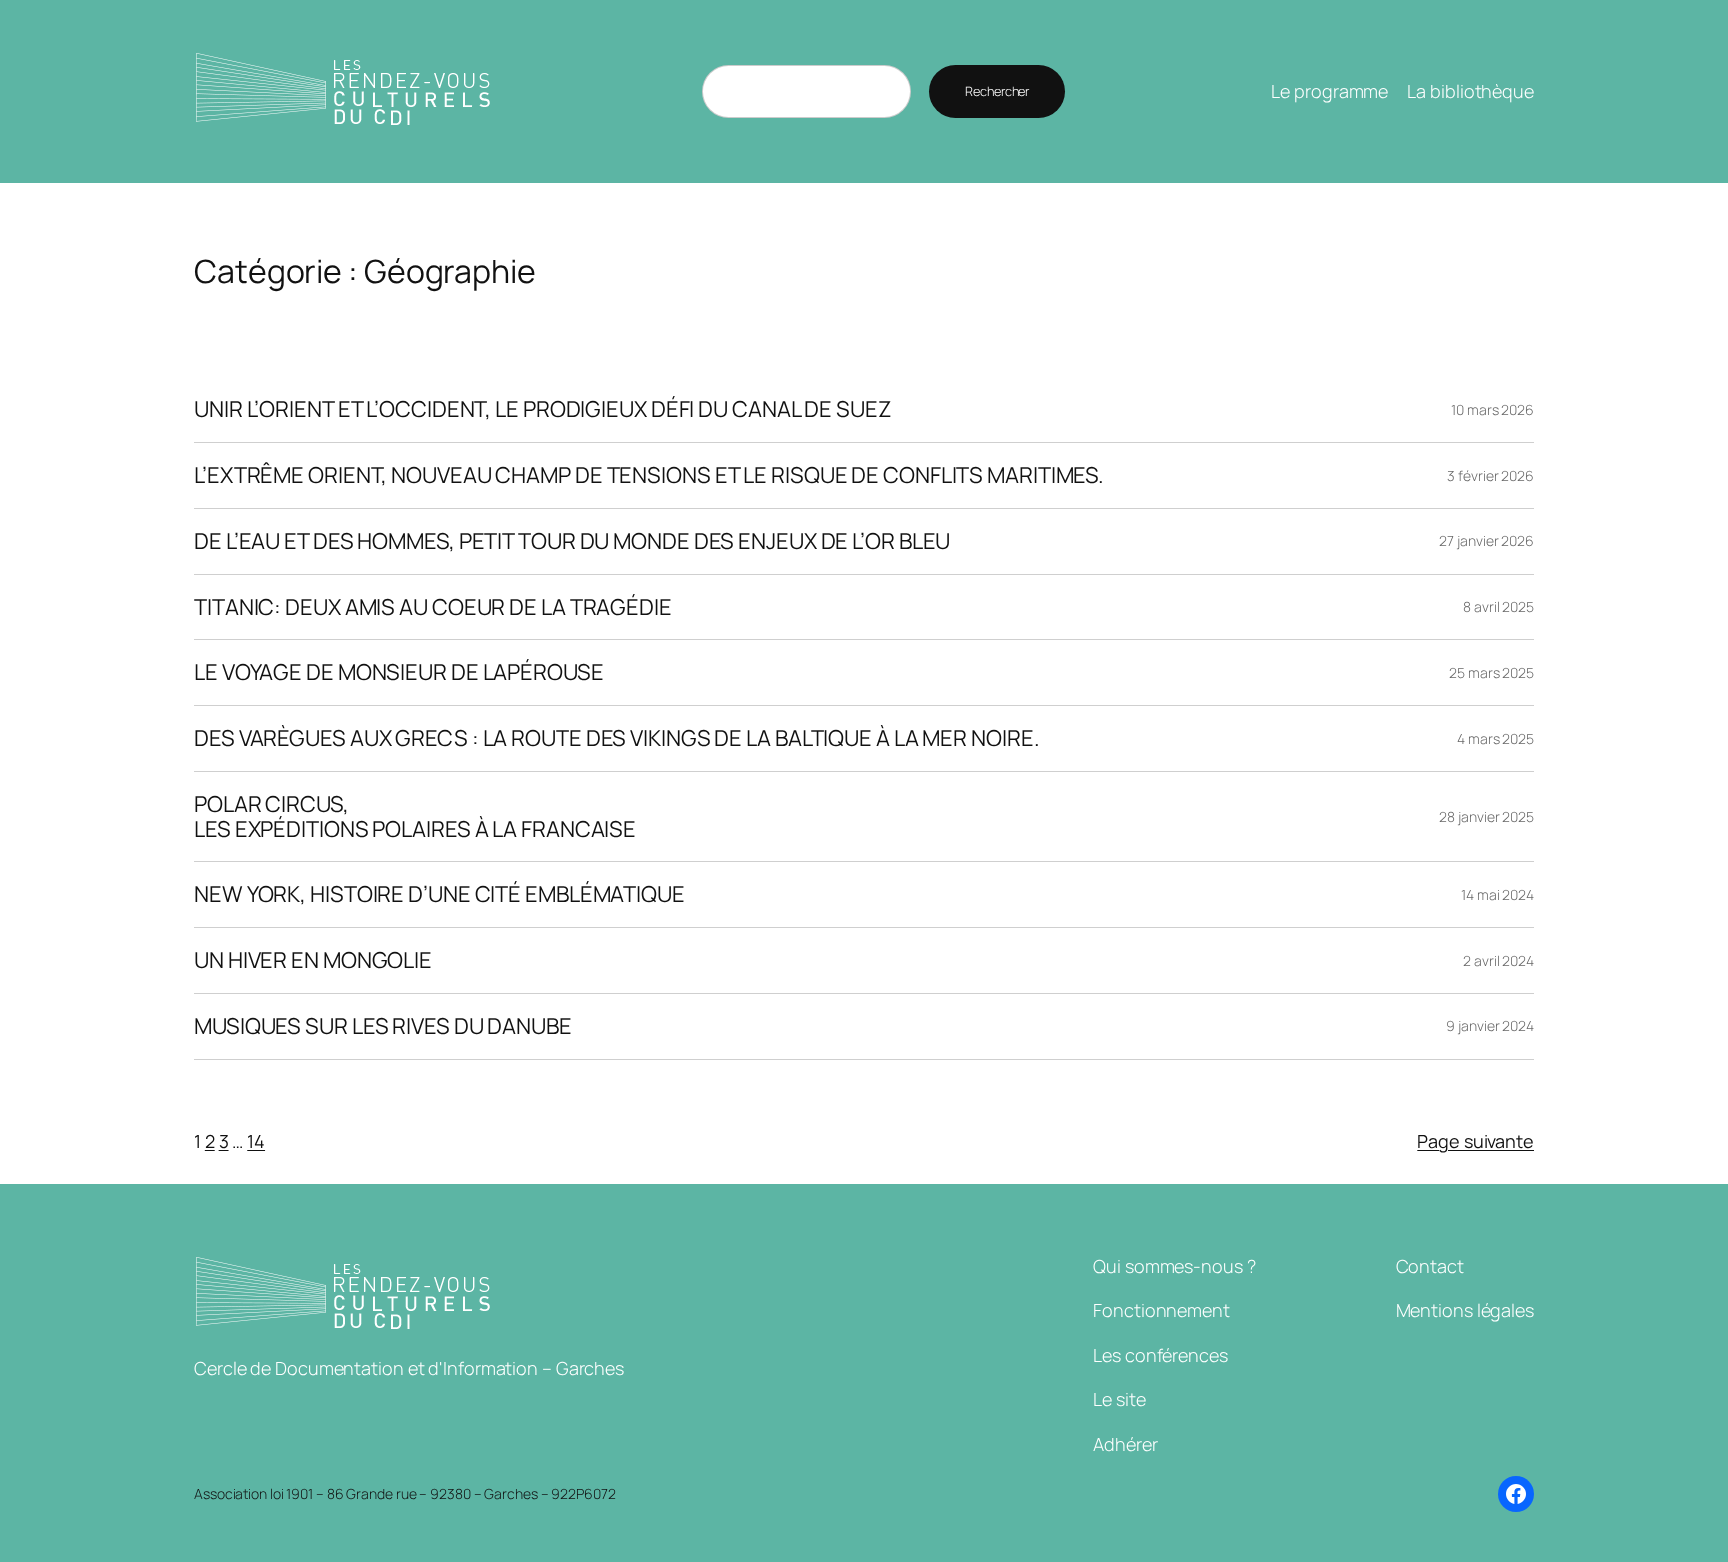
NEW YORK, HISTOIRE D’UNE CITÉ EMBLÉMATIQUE (439, 894)
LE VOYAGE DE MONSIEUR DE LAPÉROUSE (399, 672)
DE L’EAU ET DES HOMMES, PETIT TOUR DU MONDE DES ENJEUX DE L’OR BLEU (572, 541)
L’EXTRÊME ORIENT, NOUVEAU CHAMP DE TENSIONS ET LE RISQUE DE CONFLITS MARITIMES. (649, 475)
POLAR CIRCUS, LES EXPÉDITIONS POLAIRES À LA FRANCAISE (415, 817)
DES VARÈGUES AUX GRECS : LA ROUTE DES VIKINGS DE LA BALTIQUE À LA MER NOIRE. (616, 738)
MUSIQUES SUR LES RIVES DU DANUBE (383, 1026)
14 (256, 1141)
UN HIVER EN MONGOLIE (313, 960)
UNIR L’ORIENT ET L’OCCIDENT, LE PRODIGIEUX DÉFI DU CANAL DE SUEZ (543, 409)
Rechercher (997, 91)
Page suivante (1475, 1141)
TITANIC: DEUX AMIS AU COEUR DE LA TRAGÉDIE (433, 607)
